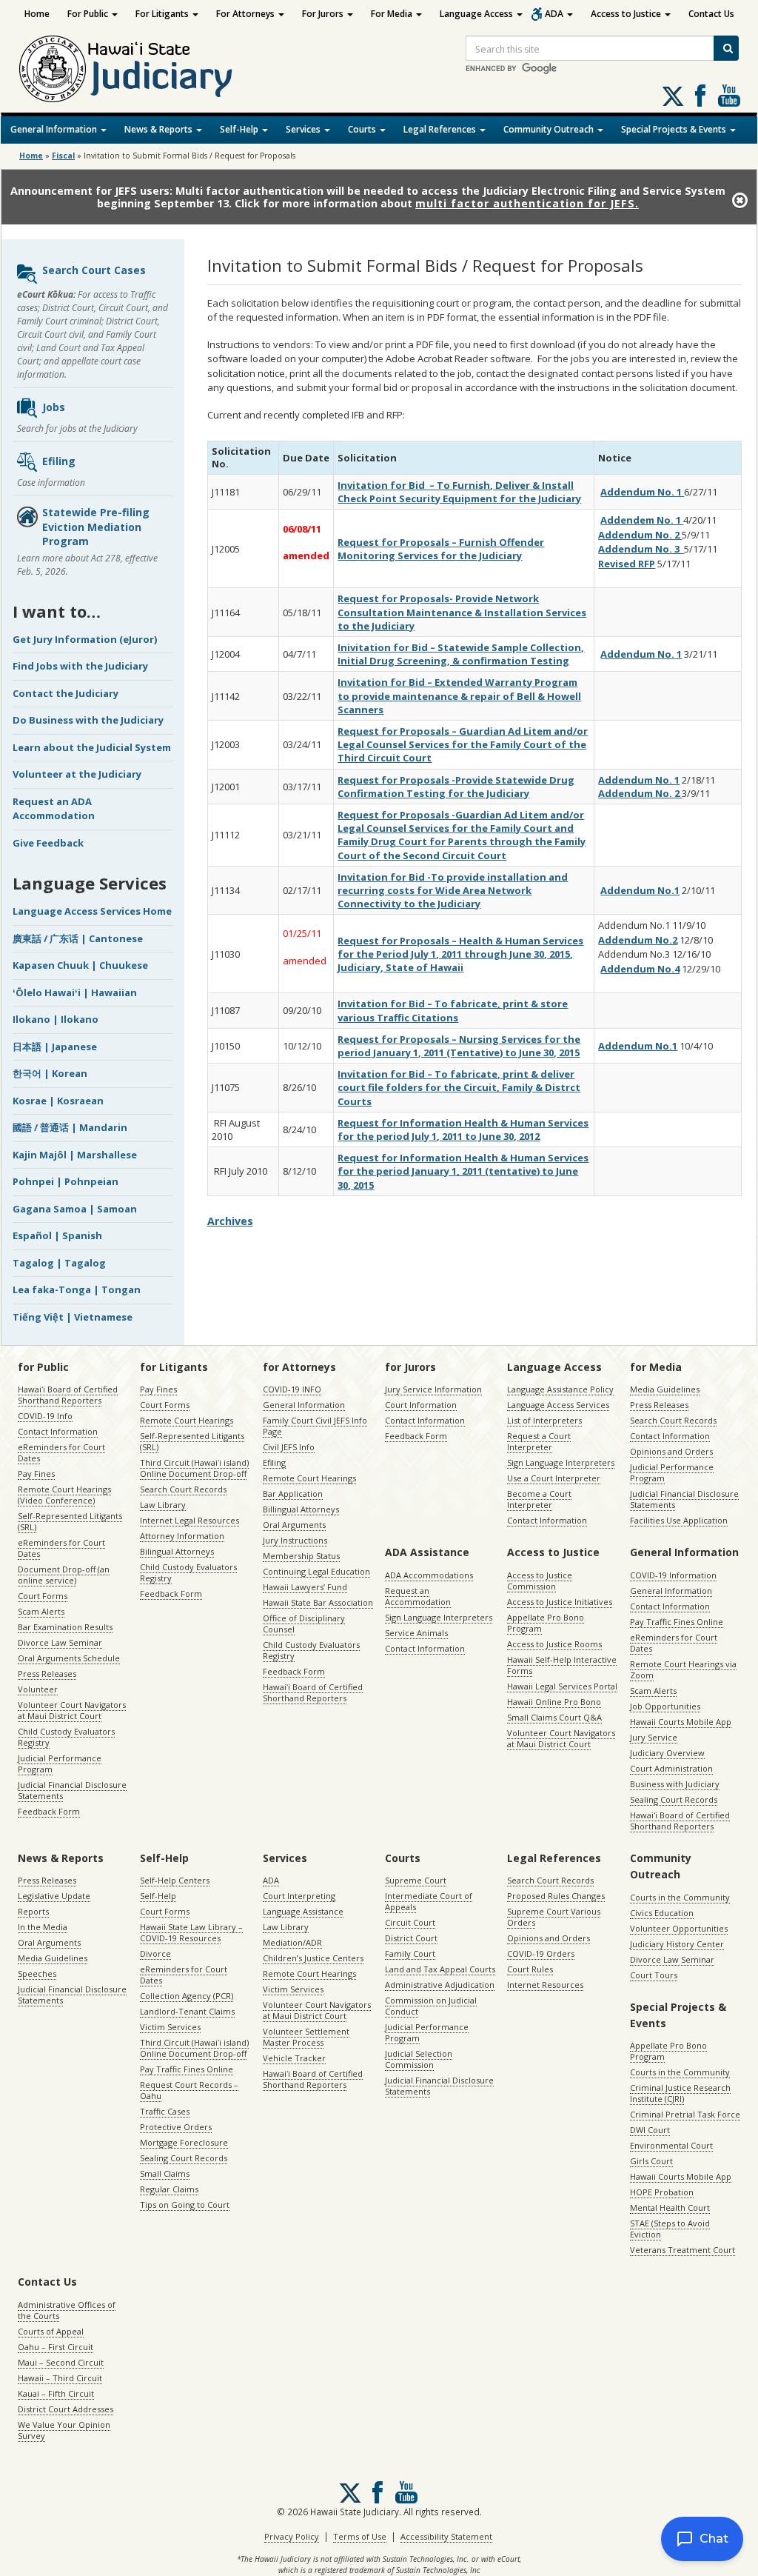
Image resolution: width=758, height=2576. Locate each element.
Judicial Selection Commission (419, 2059)
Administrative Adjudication (440, 1985)
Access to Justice (627, 14)
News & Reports (160, 129)
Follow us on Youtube (729, 96)
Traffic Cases (165, 2111)
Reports (33, 1911)
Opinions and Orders (671, 1451)
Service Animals (416, 1633)
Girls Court (651, 2161)
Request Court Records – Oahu (189, 2090)
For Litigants (163, 14)
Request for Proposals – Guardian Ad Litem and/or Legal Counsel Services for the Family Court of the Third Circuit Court (463, 744)
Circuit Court (410, 1922)
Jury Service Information (433, 1389)
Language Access (477, 14)
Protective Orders (176, 2127)
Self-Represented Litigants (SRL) (70, 1521)
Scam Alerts (41, 1611)
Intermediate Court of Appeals (429, 1901)
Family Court (410, 1953)
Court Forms (43, 1596)
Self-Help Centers (175, 1880)
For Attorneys (246, 14)
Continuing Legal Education (316, 1571)
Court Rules (530, 1969)
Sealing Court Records (674, 1799)
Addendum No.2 (638, 940)
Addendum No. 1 (642, 492)
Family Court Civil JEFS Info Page (315, 1426)
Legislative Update (54, 1896)
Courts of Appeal (51, 2331)
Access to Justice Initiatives (560, 1602)
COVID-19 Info (45, 1416)
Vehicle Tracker (294, 2058)
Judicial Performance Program (60, 1764)
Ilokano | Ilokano (56, 1019)
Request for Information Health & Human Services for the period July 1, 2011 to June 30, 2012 (463, 1129)
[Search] (726, 48)
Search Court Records (183, 1489)
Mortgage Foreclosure (184, 2142)
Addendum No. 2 (640, 535)
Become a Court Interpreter (539, 1499)
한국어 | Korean (50, 1073)
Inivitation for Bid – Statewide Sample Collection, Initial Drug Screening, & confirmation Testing (461, 654)
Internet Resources (545, 1985)
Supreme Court (416, 1880)
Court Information (421, 1405)
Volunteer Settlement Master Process (306, 2037)
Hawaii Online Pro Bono (554, 1702)
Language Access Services (558, 1405)
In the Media (43, 1927)
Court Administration (671, 1768)
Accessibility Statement (446, 2536)
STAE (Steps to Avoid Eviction (670, 2229)
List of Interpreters (544, 1420)
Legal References (441, 129)
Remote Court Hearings (187, 1420)
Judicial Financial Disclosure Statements (72, 1790)
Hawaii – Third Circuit (60, 2378)
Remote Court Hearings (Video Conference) (64, 1495)
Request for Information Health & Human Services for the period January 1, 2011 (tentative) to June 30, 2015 (463, 1171)
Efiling (59, 461)
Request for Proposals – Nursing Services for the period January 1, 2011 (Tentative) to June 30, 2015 (459, 1046)
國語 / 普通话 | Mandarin (70, 1127)
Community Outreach (550, 129)
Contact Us (711, 14)
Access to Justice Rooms (554, 1644)
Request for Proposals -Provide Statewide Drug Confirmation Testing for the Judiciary (456, 787)
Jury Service (654, 1737)
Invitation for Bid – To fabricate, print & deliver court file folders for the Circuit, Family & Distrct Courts (459, 1087)
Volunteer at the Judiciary (77, 774)
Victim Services (170, 2027)
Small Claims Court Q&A (554, 1717)
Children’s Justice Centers (313, 1958)
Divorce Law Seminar (60, 1642)
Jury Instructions (295, 1540)
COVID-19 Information (673, 1575)
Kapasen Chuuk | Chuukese (80, 965)
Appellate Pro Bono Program (546, 1623)
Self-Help (240, 129)
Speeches (37, 1973)
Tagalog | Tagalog (59, 1263)
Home (37, 14)
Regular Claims (169, 2189)
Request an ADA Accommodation (54, 809)
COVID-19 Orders (541, 1953)
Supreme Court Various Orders (554, 1917)
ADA (555, 14)
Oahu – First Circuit (56, 2347)
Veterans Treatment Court (682, 2250)
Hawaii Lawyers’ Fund (305, 1587)
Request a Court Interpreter (539, 1441)
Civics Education (662, 1913)
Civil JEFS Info (289, 1447)
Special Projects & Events (675, 129)
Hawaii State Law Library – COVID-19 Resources (191, 1932)
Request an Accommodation (418, 1596)
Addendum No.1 (640, 890)
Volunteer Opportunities (679, 1928)
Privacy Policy (292, 2536)
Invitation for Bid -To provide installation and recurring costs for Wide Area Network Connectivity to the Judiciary (453, 890)
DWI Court (650, 2130)
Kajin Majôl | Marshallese (75, 1155)
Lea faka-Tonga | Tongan (77, 1289)
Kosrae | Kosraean (58, 1101)
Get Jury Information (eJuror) (85, 639)
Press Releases (47, 1674)
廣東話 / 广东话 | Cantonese (78, 938)
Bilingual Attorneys (177, 1551)
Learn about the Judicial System (92, 747)
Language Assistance (303, 1911)
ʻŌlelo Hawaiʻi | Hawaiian (75, 992)
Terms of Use (360, 2536)
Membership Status (301, 1556)
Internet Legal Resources (189, 1520)
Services (304, 129)
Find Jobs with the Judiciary (80, 666)
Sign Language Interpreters (561, 1462)
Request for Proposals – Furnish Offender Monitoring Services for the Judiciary (441, 549)
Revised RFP (627, 564)
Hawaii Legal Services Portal (562, 1686)
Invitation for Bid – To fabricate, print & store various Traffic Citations (453, 1010)
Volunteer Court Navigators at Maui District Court (72, 1710)
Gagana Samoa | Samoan (75, 1209)
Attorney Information (182, 1536)
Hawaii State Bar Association (318, 1602)
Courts (363, 129)
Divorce (155, 1953)
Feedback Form (49, 1811)
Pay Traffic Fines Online (677, 1622)
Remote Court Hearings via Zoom (683, 1669)
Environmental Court (671, 2145)
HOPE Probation (662, 2192)
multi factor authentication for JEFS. (527, 203)
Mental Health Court (670, 2208)
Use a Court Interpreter (554, 1478)
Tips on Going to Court (185, 2205)
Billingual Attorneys (301, 1509)
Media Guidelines (665, 1389)
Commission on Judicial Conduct (431, 2006)
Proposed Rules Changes (556, 1896)
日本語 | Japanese (55, 1047)
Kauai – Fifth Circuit (56, 2393)
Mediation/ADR (292, 1942)
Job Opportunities (665, 1706)
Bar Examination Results (65, 1627)
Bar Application (293, 1494)
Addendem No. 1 (642, 520)
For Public (89, 14)
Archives (230, 1221)
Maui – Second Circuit (61, 2362)
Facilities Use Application (679, 1520)
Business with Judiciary (675, 1784)
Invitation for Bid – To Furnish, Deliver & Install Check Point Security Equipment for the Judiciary (459, 492)
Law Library (163, 1505)
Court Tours (654, 1975)
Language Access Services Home (92, 911)
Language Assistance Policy (560, 1389)
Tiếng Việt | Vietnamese (73, 1317)
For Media (393, 14)
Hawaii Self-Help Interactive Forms (562, 1665)
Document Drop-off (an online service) (64, 1575)
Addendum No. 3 (641, 549)
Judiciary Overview (667, 1753)
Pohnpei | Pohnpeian (66, 1181)
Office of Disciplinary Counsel (304, 1624)
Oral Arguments (294, 1525)
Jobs (54, 407)
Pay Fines (36, 1474)
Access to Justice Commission (540, 1581)
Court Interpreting (299, 1896)
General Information (55, 129)
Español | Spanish (57, 1235)
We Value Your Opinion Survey (64, 2430)
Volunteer (38, 1689)
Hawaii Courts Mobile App (681, 1722)
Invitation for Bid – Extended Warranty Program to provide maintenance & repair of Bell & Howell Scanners (459, 695)
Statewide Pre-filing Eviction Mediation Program (96, 527)
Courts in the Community (680, 1897)
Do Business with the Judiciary (88, 720)
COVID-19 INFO (292, 1389)
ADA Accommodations (429, 1575)
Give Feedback (48, 843)
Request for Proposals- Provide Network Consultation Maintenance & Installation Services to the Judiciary (462, 612)
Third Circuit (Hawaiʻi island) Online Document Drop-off (194, 1468)
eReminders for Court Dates (61, 1452)
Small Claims (165, 2173)
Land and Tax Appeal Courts (440, 1969)
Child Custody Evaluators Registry (66, 1737)
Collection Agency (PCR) (187, 1996)
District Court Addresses (66, 2409)
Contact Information (58, 1431)
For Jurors (324, 14)
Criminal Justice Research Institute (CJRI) (680, 2093)
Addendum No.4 (640, 969)
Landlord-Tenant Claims (187, 2011)
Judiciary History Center (677, 1944)
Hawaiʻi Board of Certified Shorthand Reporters (68, 1395)
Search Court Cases (94, 270)
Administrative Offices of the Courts (67, 2310)
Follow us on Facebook (700, 96)
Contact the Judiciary (66, 693)
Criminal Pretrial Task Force (685, 2114)
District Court (411, 1938)
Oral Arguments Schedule (69, 1658)
